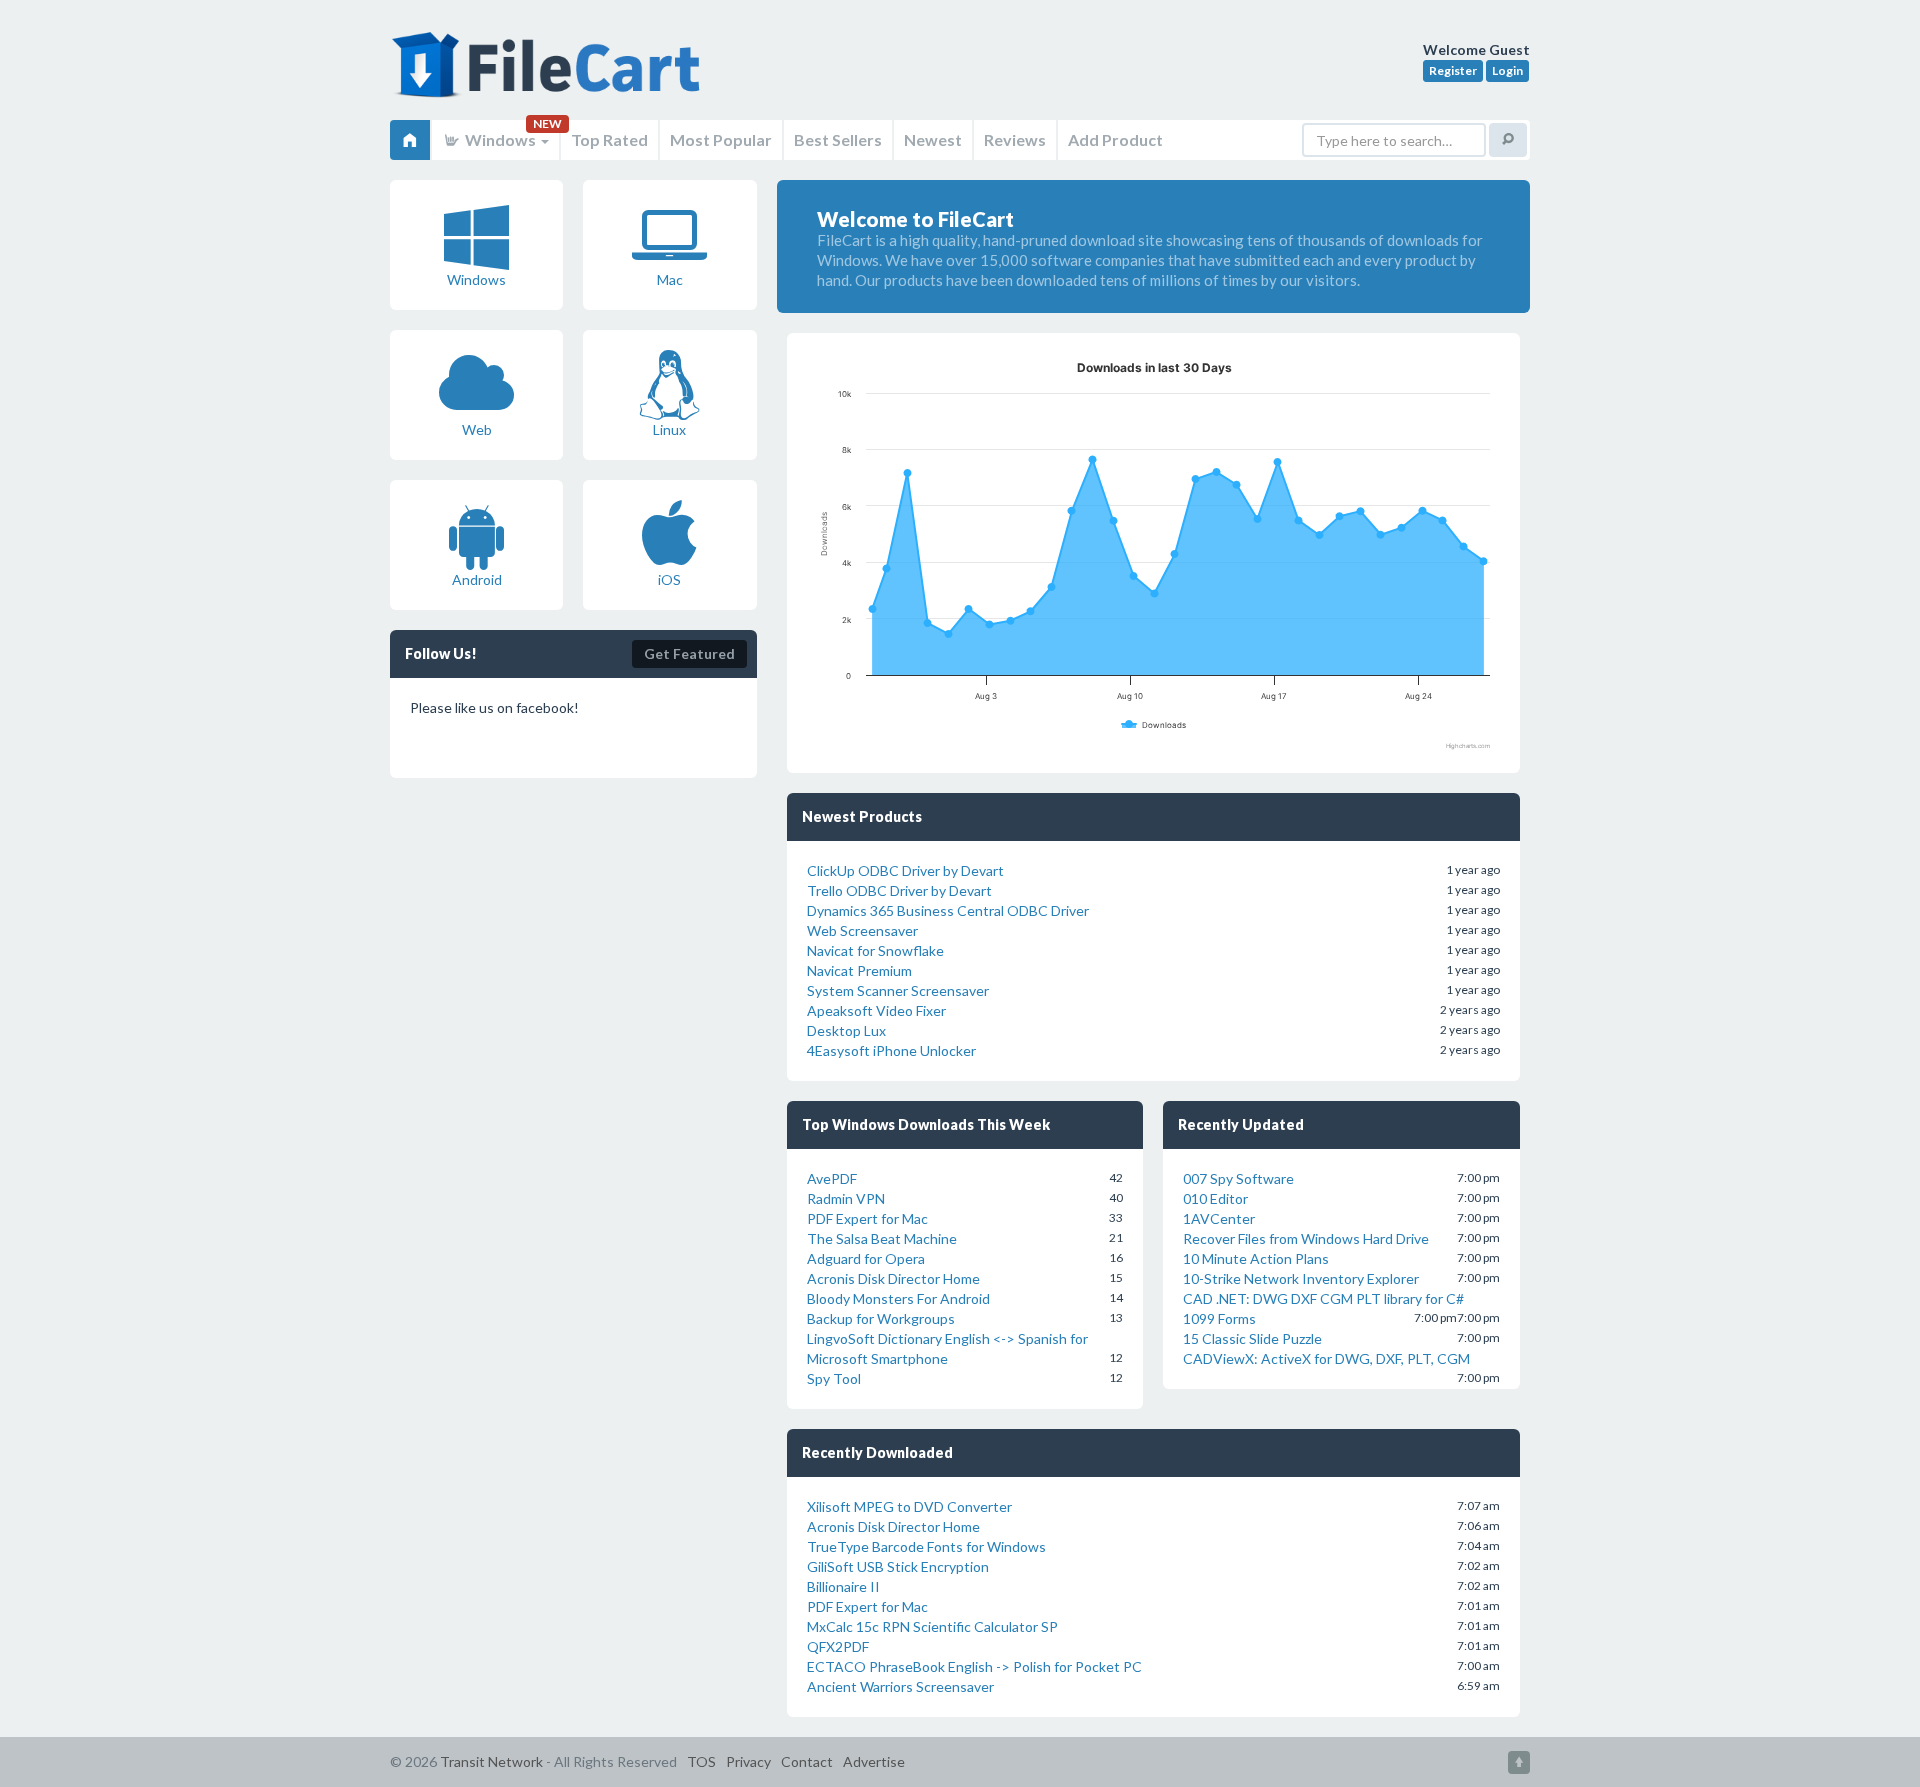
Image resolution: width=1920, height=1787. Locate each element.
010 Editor (1215, 1198)
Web (477, 429)
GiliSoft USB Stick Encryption (898, 1566)
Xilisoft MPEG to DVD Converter (909, 1506)
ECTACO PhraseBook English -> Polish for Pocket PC (974, 1666)
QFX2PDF (838, 1646)
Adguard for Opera (866, 1258)
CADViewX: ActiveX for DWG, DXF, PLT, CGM (1326, 1358)
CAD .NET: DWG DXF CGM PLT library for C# (1323, 1298)
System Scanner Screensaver (898, 990)
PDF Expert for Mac (867, 1218)
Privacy (748, 1761)
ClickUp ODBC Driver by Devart (905, 870)
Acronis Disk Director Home (893, 1278)
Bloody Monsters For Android (898, 1298)
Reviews (1015, 139)
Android (477, 579)
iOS (669, 579)
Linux (669, 429)
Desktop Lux (846, 1030)
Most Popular (721, 139)
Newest (933, 139)
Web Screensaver (862, 930)
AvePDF (832, 1178)
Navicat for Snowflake (875, 950)
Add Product (1115, 139)
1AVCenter (1219, 1218)
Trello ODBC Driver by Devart (899, 890)
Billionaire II (843, 1586)
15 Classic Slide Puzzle (1252, 1338)
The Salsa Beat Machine (882, 1238)
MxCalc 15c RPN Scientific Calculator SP (932, 1626)
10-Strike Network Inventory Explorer (1301, 1278)
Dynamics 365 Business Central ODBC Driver (948, 910)
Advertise (874, 1761)
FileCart (550, 75)
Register (1453, 70)
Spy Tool (834, 1378)
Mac (670, 279)
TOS (701, 1761)
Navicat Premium (859, 970)
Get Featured (689, 653)
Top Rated (609, 139)
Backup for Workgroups (881, 1318)
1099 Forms (1219, 1318)
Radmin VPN (846, 1198)
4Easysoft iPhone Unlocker (891, 1050)
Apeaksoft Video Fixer (876, 1010)
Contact (807, 1761)
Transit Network (491, 1761)
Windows (500, 139)
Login (1507, 70)
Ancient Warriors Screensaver (900, 1686)
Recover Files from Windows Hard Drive (1306, 1238)
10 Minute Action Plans (1256, 1258)
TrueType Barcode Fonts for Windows (926, 1546)
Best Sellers (838, 139)
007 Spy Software (1238, 1178)
